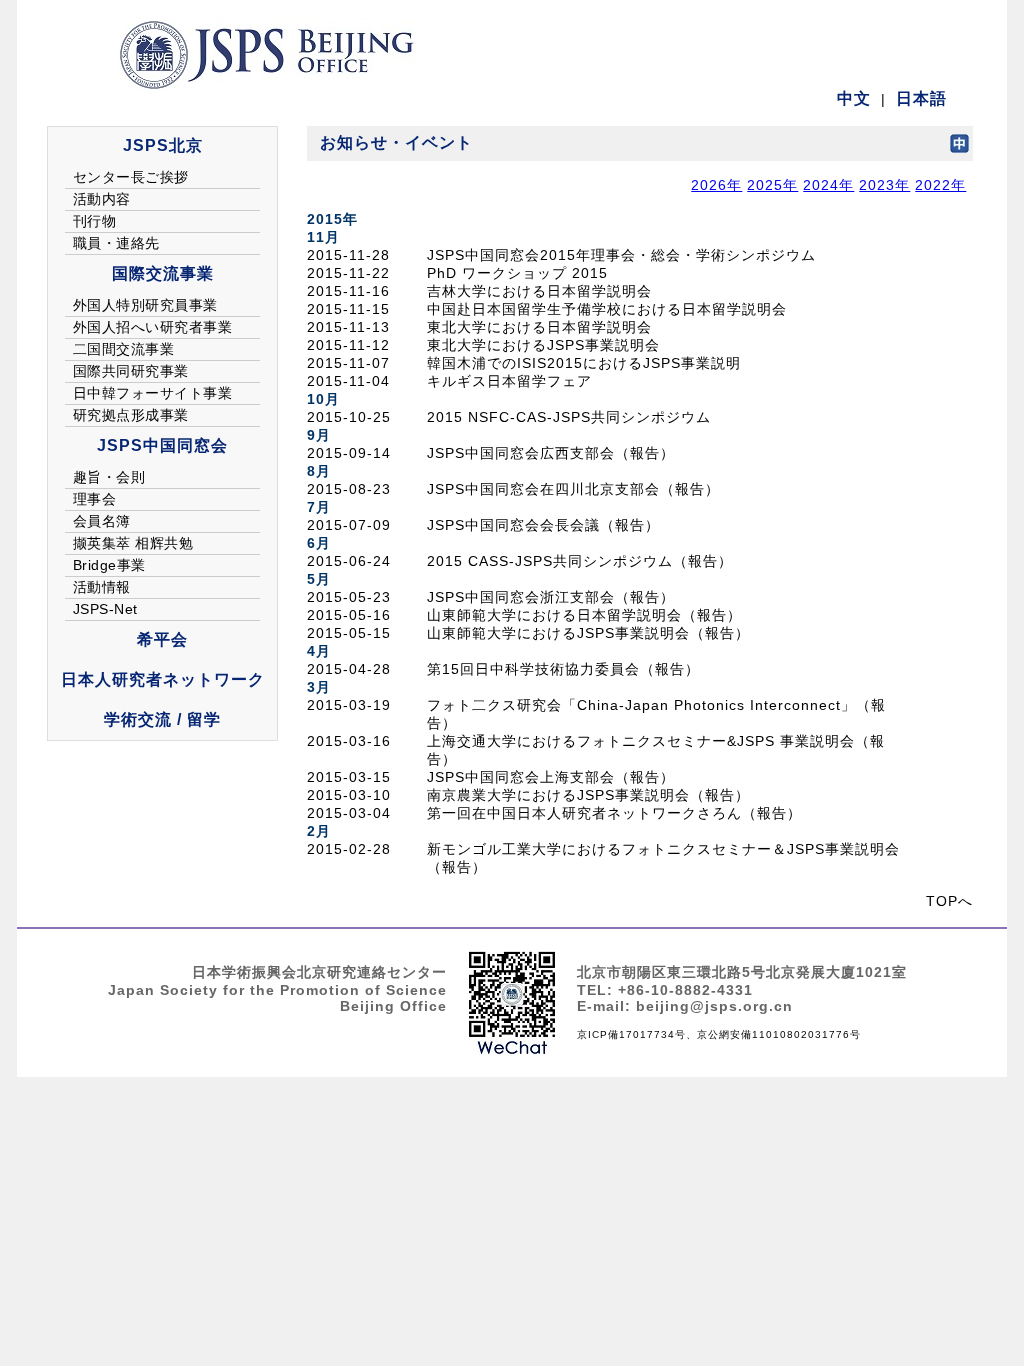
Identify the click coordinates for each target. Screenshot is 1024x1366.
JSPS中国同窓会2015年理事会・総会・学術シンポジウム (621, 255)
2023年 (884, 185)
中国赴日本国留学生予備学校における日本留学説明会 (607, 309)
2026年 (716, 185)
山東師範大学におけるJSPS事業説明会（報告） (588, 633)
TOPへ (949, 901)
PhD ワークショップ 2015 (517, 273)
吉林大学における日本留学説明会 (539, 291)
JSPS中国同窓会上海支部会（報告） (551, 777)
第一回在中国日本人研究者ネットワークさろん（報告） (614, 813)
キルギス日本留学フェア (509, 381)
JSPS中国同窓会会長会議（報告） (543, 525)
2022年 (940, 185)
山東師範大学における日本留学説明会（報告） (584, 615)
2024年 (828, 185)
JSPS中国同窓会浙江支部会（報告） (551, 597)
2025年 (772, 185)
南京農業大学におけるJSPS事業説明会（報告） (588, 795)
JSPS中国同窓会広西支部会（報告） (551, 453)
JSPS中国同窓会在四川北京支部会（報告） (573, 489)
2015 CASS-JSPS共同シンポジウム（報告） (580, 561)
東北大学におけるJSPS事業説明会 (543, 345)
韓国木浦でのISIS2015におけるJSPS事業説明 (584, 363)
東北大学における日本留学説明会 (539, 327)
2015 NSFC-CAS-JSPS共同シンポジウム (569, 417)
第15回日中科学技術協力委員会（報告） (563, 669)
